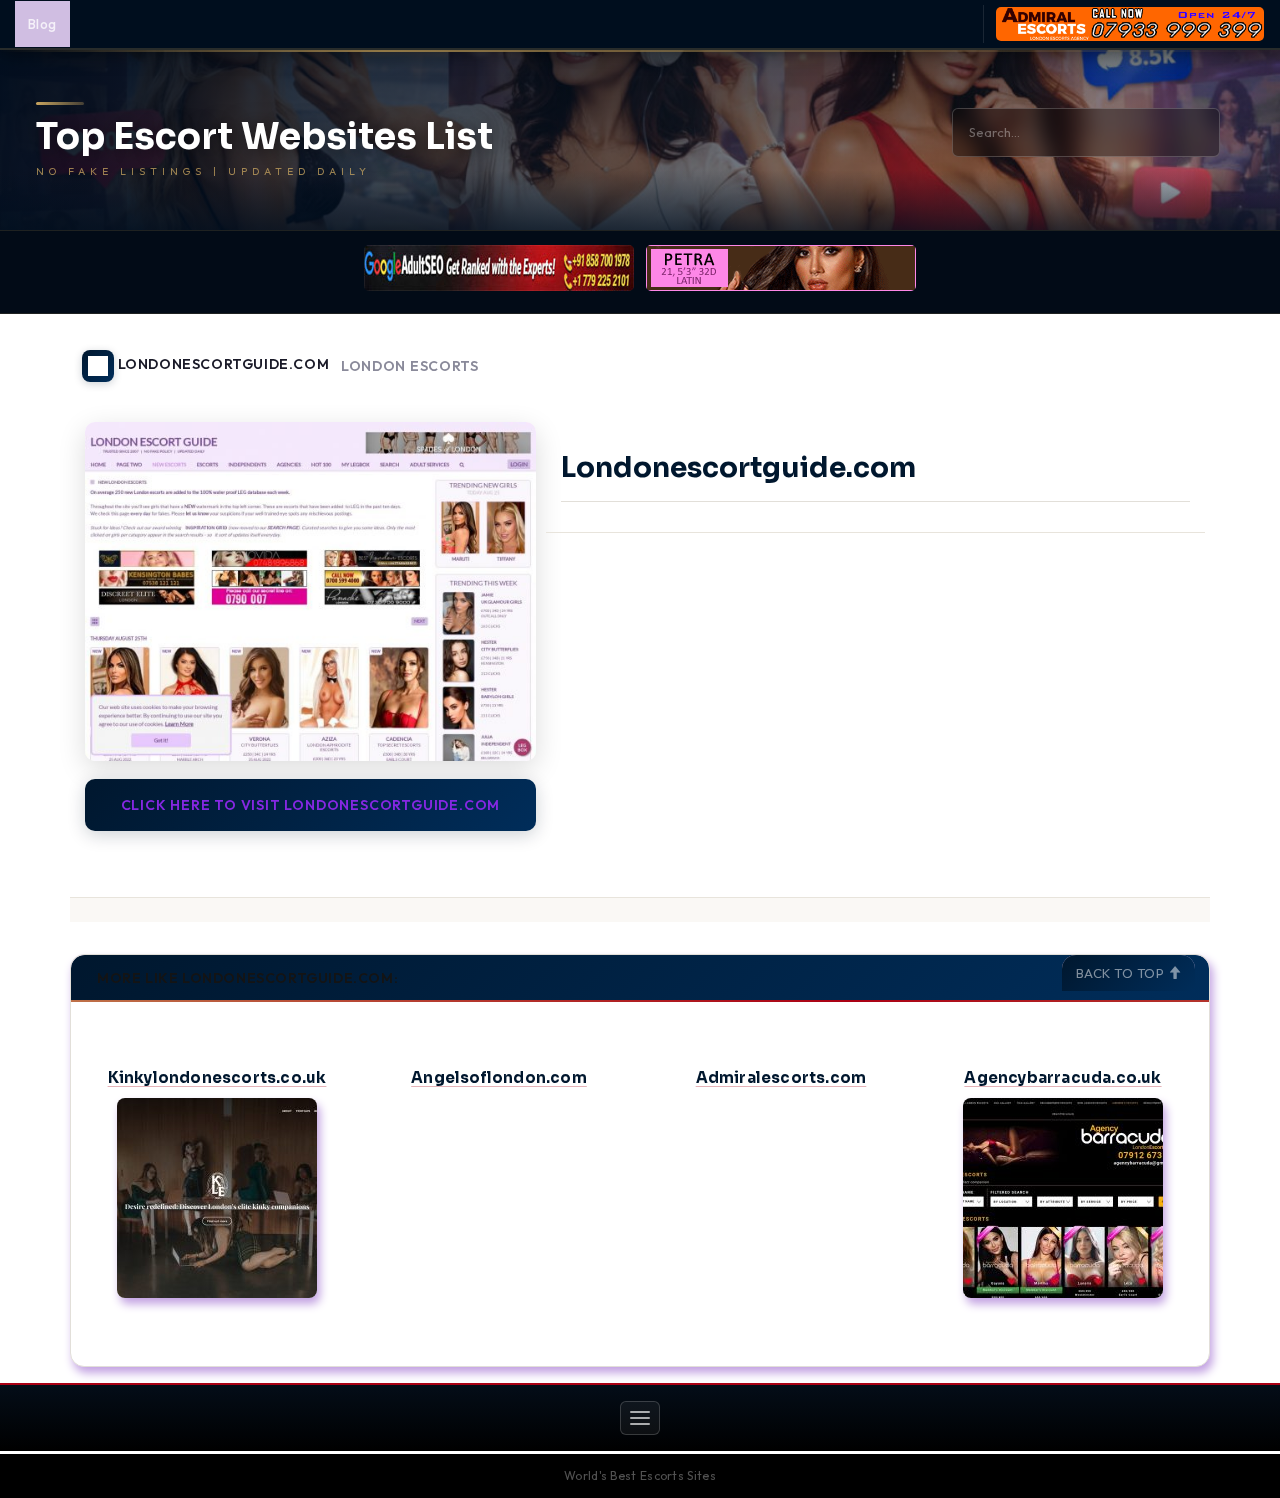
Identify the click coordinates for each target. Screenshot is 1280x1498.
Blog (42, 24)
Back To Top (1122, 973)
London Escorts (410, 366)
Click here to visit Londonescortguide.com (311, 805)
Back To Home (1158, 354)
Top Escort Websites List (264, 137)
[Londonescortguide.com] (310, 591)
